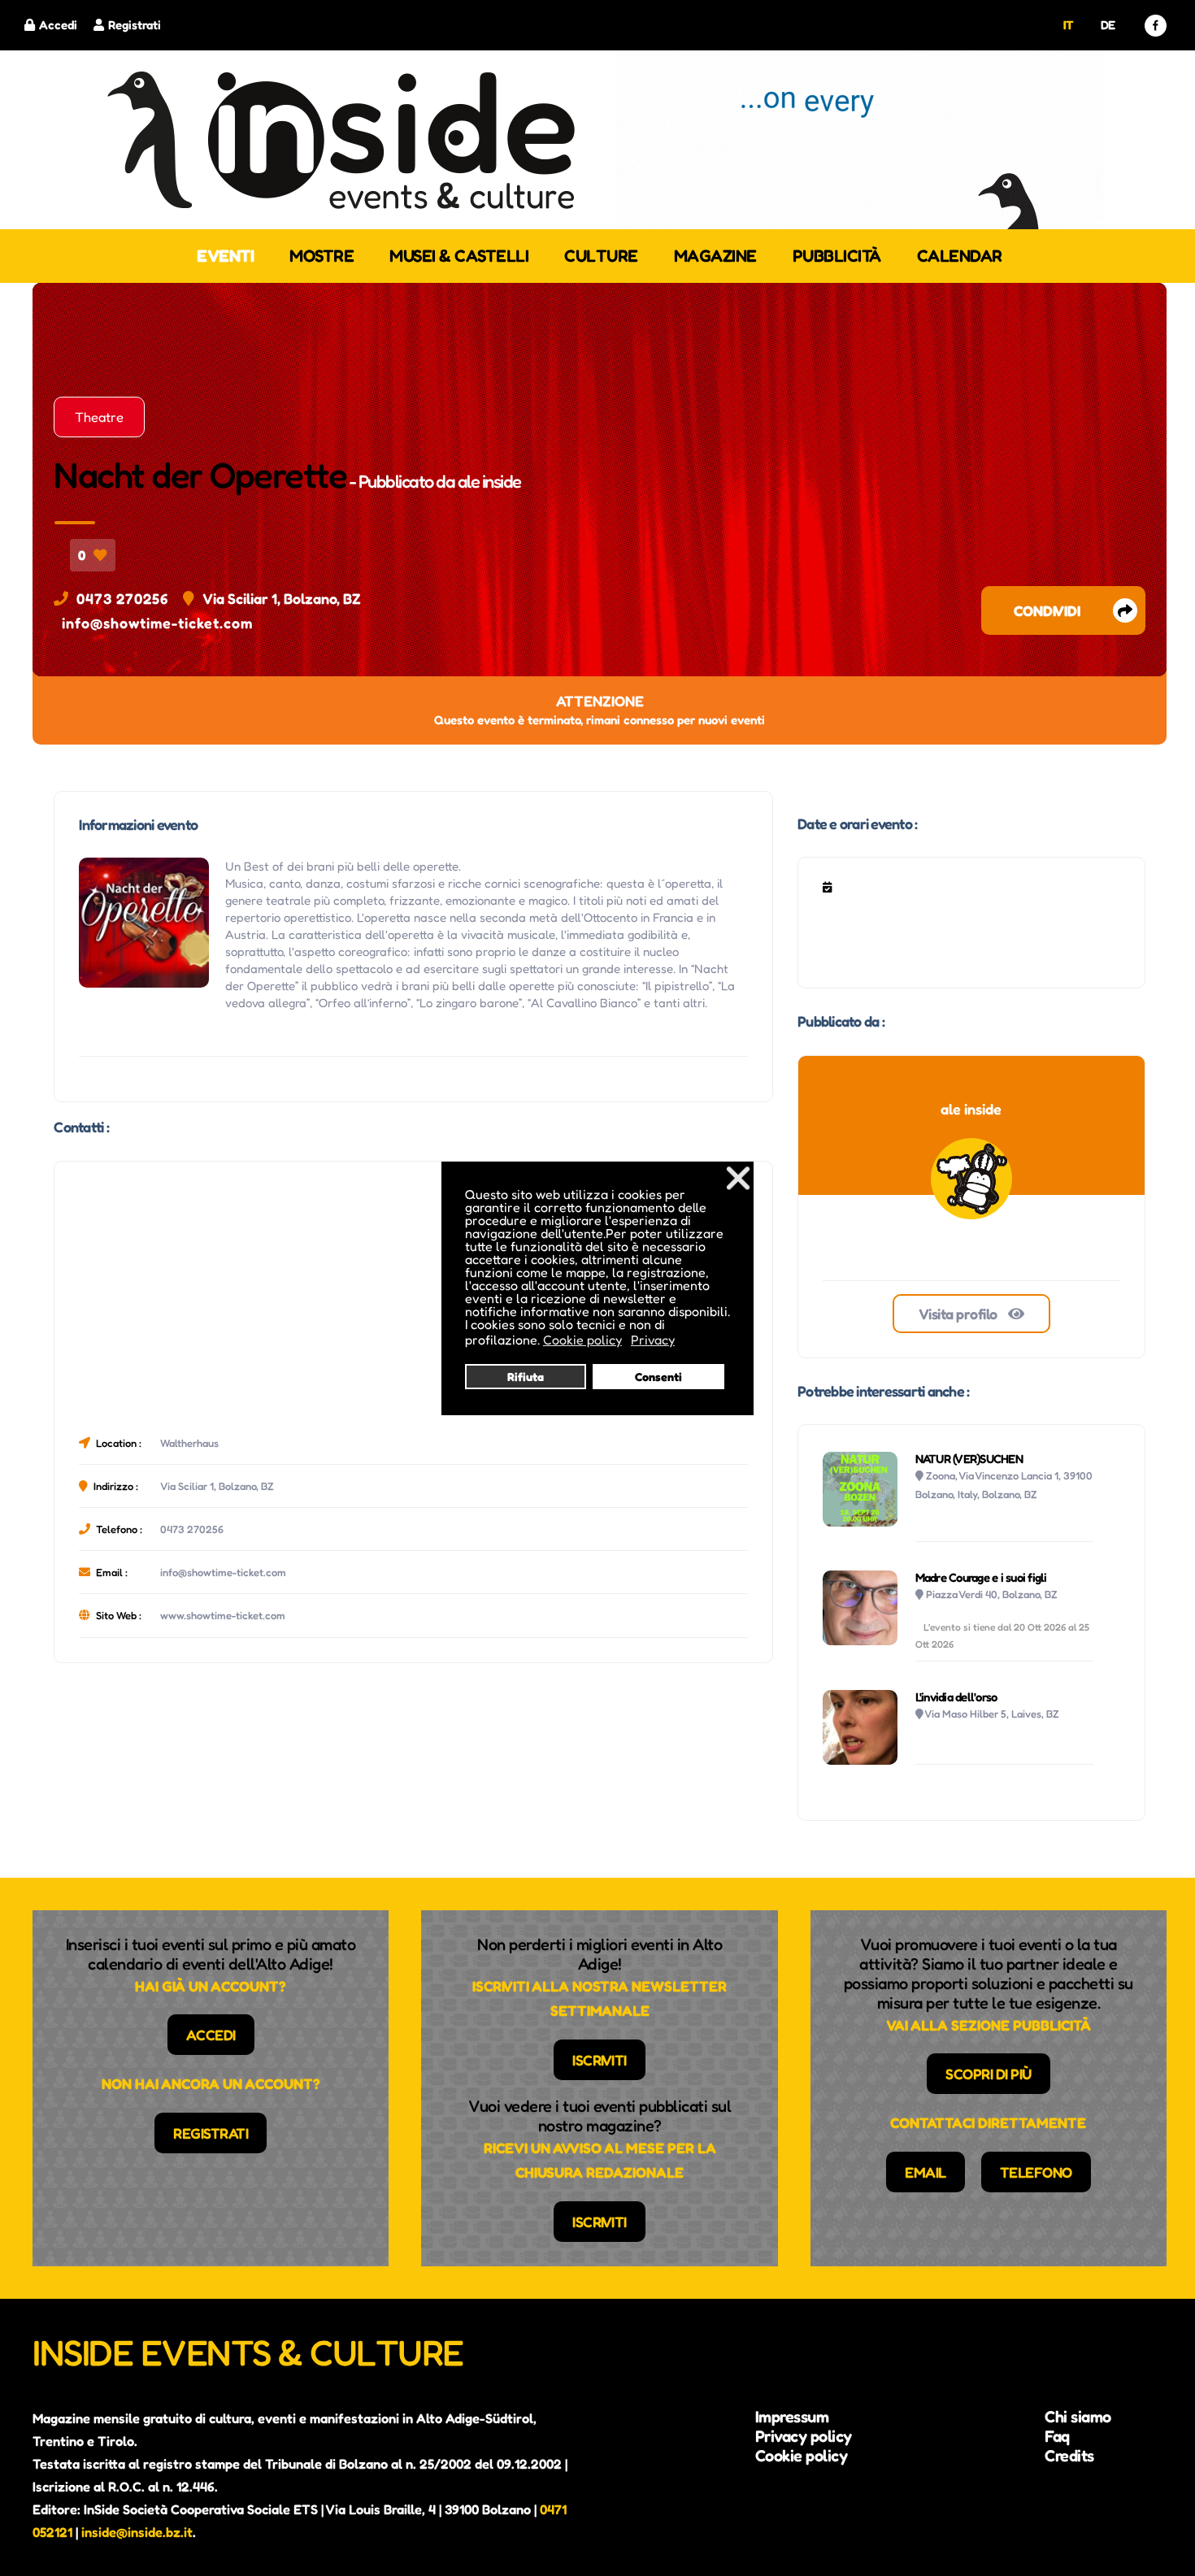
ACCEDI (211, 2035)
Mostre (322, 256)
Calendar (960, 256)
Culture (601, 256)
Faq (1057, 2436)
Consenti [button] (658, 1377)
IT (1069, 25)
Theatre (99, 417)
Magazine (715, 256)
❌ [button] (738, 1177)
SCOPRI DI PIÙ (989, 2074)
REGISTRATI (211, 2133)
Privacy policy (804, 2436)
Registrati (135, 25)
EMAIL (926, 2172)
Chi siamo (1078, 2417)
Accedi (58, 25)
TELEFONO (1036, 2172)
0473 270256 (122, 598)
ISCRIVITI (600, 2060)
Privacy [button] (653, 1340)
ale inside (489, 481)
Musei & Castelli (459, 256)
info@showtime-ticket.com (157, 623)
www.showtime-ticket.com (223, 1615)
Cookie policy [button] (582, 1340)
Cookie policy (802, 2456)
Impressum (792, 2417)
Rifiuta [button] (526, 1377)
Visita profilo (960, 1314)
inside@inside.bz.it (137, 2532)
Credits (1069, 2456)
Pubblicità (837, 256)
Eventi (225, 256)
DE (1108, 25)
